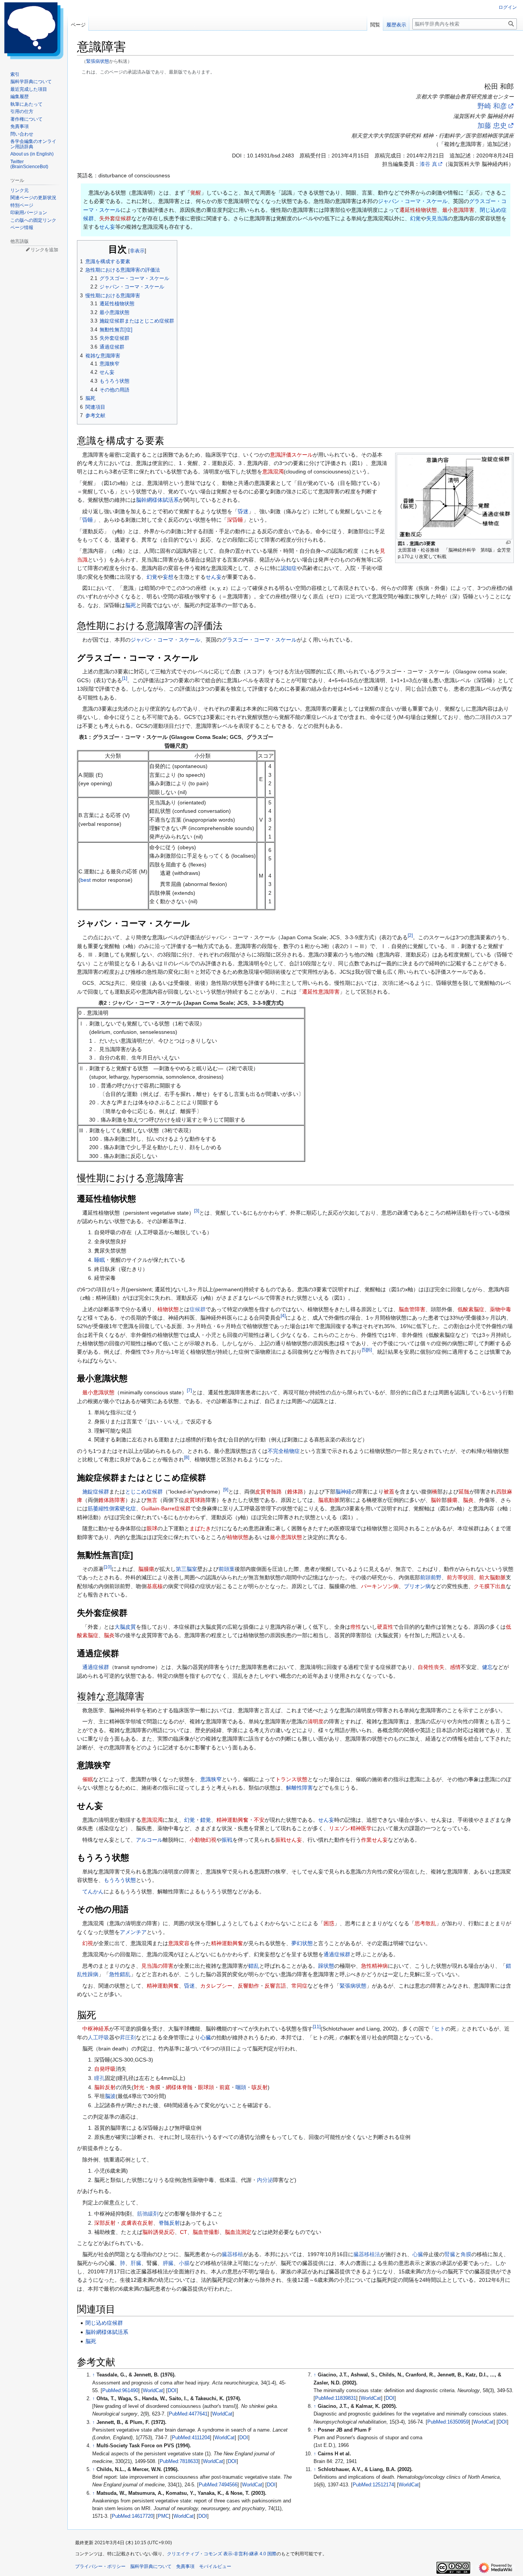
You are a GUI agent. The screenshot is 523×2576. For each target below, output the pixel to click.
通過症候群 (96, 1667)
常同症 (299, 1986)
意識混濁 (273, 472)
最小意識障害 (458, 210)
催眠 (88, 1779)
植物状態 (168, 1309)
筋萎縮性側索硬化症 (112, 1508)
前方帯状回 (460, 1577)
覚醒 (196, 193)
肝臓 (136, 2263)
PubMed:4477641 (188, 2414)
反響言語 (275, 1986)
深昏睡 (235, 520)
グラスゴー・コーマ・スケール (259, 640)
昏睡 (88, 520)
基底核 (155, 1586)
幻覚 (415, 218)
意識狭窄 (211, 1779)
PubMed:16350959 (448, 2422)
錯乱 (254, 1966)
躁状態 (326, 1966)
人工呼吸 (98, 2037)
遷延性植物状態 (418, 210)
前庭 (225, 2087)
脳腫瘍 (146, 1569)
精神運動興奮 (232, 1820)
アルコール (149, 1840)
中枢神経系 (96, 2029)
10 (108, 1567)
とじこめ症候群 (144, 1492)
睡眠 (100, 1260)
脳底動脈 (329, 1500)
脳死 (131, 605)
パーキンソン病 (380, 1586)
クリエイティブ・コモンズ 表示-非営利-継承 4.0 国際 (222, 2554)
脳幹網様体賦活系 (157, 500)
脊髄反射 (169, 2223)
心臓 (206, 2037)
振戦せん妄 (289, 1840)
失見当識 (437, 218)
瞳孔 (100, 2078)
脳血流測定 (238, 2232)
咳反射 (260, 2087)
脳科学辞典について (151, 2566)
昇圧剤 (128, 2037)
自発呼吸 (105, 2069)
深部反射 (105, 2223)
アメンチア (133, 1932)
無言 (152, 1500)
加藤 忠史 (492, 126)
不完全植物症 (284, 1451)
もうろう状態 (120, 1880)
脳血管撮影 (206, 2232)
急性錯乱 (120, 1974)
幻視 (88, 1943)
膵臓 (168, 2263)
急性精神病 (374, 1966)
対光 (139, 2087)
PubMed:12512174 (373, 2485)
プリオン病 (417, 1586)
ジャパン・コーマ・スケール (413, 201)
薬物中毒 (500, 1309)
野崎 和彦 (492, 106)
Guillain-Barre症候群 (166, 1508)
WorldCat (153, 2391)
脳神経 (343, 1492)
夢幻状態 (302, 1943)
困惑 (329, 1923)
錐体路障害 (112, 1500)
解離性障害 (299, 1788)
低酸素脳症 (471, 1309)
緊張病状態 (98, 61)
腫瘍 (452, 1500)
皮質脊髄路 (268, 1492)
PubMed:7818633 (179, 2461)
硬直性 (385, 1627)
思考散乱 (425, 1923)
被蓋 (389, 1492)
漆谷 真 (428, 164)
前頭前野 (431, 1577)
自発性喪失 (431, 1667)
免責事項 (185, 2566)
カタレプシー (216, 1986)
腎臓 (450, 2254)
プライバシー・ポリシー (100, 2566)
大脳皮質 (125, 1627)
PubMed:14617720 (132, 2516)
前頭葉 (227, 1569)
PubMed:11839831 (336, 2398)
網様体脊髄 (179, 2087)
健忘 (487, 1667)
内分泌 (265, 2180)
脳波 (110, 2096)
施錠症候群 (96, 1492)
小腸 (184, 2263)
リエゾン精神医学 (350, 1828)
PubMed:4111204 (191, 2438)
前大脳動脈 (492, 1577)
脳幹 (436, 1500)
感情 (455, 1667)
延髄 (464, 1492)
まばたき (200, 1528)
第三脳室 (186, 1569)
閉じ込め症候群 (104, 2323)
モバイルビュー (215, 2566)
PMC (163, 2516)
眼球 (152, 1528)
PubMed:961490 (120, 2391)
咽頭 (241, 2087)
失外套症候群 (115, 218)
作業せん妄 (374, 1840)
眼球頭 (206, 2087)
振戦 (227, 1840)
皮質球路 (195, 1500)
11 (317, 2027)
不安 (259, 1820)
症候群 (198, 1309)
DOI (172, 2391)
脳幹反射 (105, 2087)
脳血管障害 (412, 1309)
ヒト (440, 2029)
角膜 (155, 2087)
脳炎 (468, 1500)
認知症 (289, 568)
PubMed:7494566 (218, 2485)
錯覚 (206, 1820)
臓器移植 (232, 2254)
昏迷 (243, 511)
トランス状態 (291, 1779)
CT (184, 2232)
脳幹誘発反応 (159, 2232)
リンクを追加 (44, 250)
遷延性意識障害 (321, 992)
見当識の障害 (157, 1966)
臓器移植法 (367, 2254)
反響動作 (248, 1986)
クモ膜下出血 (490, 1586)
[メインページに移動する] (34, 31)
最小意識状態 (98, 1392)
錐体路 (295, 1492)
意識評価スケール (291, 455)
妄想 (168, 577)
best (86, 880)
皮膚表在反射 (137, 2223)
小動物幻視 (203, 1840)
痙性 (356, 1627)
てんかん (93, 1891)
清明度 (315, 1721)
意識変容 (179, 1943)
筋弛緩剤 (148, 2214)
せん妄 (107, 227)
